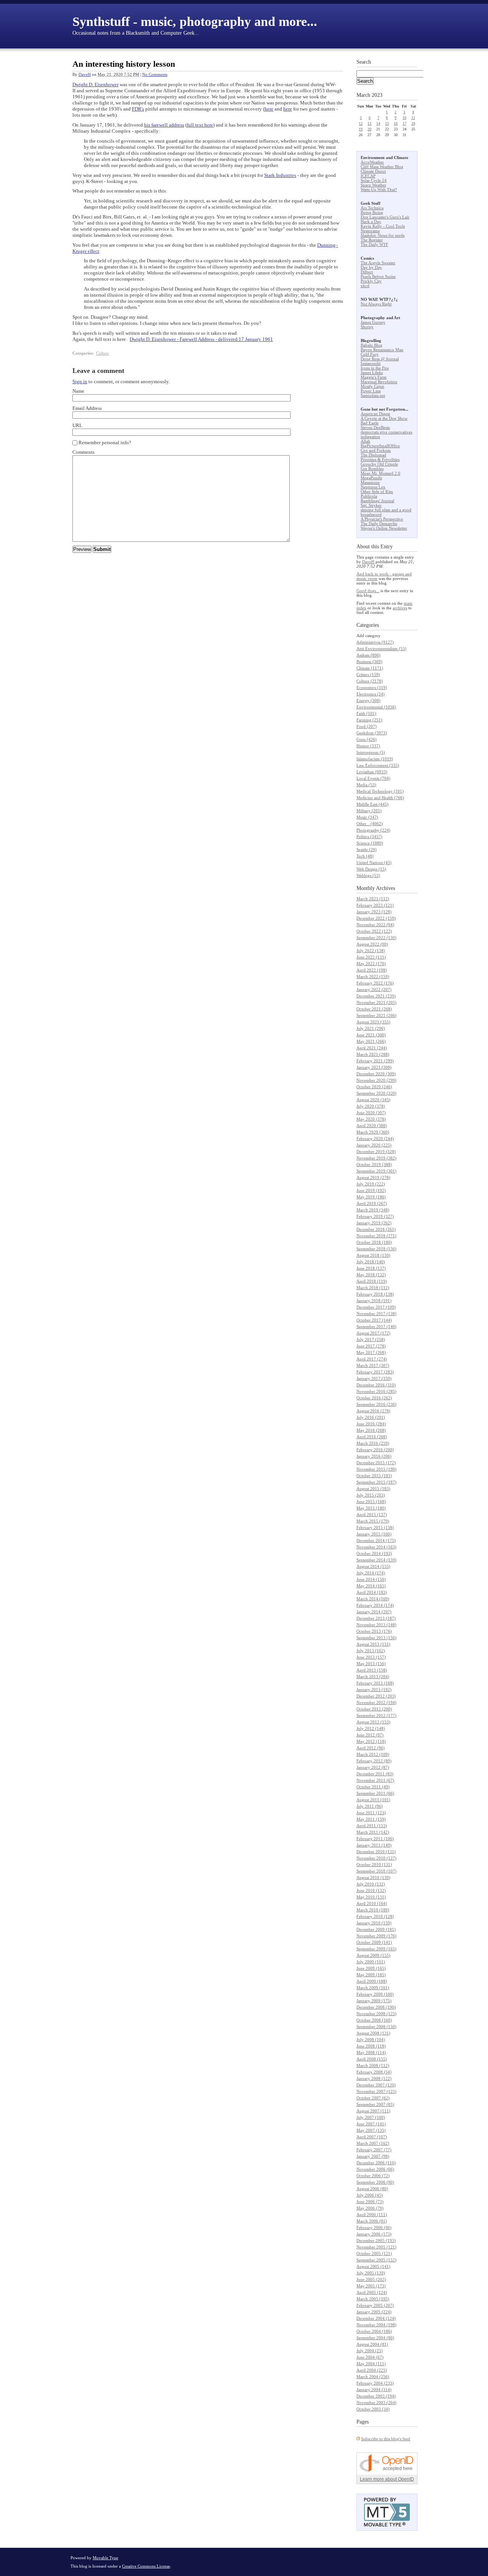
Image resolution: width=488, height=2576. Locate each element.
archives (400, 608)
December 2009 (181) (376, 1929)
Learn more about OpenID (387, 2479)
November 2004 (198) (376, 2325)
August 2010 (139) (373, 1877)
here (269, 109)
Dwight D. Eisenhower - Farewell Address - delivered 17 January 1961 (201, 339)
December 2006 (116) (376, 2163)
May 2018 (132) (371, 1275)
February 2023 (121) (375, 905)
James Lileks (372, 373)
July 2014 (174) (371, 1573)
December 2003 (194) (376, 2396)
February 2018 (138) (375, 1294)
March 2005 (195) (373, 2299)
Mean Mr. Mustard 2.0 (380, 473)
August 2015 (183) (373, 1489)
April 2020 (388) (372, 1126)
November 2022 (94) (375, 925)
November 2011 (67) (375, 1780)
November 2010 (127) (376, 1858)
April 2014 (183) (372, 1592)
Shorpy (367, 327)
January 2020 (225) (374, 1145)
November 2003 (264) (376, 2403)
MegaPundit (371, 478)
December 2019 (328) (376, 1151)
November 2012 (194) (376, 1702)
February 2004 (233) (375, 2383)
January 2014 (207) (374, 1612)
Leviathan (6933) (372, 772)
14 (378, 123)
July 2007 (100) (371, 2117)
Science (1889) (370, 843)
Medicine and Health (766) (380, 798)
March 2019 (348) (373, 1210)
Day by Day (371, 267)
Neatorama (370, 231)
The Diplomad (373, 455)
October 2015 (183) (374, 1476)
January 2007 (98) (373, 2156)
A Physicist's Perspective (382, 519)
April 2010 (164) (372, 1903)
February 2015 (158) (375, 1527)
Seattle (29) (367, 850)
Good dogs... (368, 591)
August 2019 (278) (373, 1177)
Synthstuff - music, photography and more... (195, 22)
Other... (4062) (370, 824)
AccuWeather (372, 162)
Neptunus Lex (373, 487)
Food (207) (367, 726)
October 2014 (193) (374, 1553)
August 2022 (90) (372, 944)
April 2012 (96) (371, 1748)
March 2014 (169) (373, 1599)
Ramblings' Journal (377, 501)
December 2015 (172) (376, 1463)
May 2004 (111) (371, 2364)
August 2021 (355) (373, 1022)
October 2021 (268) (374, 1009)
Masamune (370, 482)
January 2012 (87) (373, 1767)
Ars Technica (372, 208)
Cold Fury (370, 354)
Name (78, 391)
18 (413, 123)
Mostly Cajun (372, 386)
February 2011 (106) (375, 1839)
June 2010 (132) (371, 1890)
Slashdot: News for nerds (383, 235)
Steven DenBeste (375, 427)
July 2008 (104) (371, 2040)
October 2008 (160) (374, 2020)
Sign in (80, 381)
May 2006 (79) (370, 2208)
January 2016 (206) (374, 1456)
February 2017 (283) (375, 1372)
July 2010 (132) (371, 1884)
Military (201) (369, 811)
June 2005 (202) (371, 2279)
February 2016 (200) (375, 1450)
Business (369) (369, 662)
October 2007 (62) (373, 2098)
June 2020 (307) (371, 1113)
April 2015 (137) (372, 1514)
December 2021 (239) (376, 996)
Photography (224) (373, 830)
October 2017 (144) (374, 1320)
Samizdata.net (373, 395)
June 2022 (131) (371, 957)
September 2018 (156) (376, 1249)
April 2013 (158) (372, 1670)
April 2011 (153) (372, 1826)
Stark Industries (280, 175)
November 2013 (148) (376, 1625)
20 (369, 129)
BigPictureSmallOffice (380, 446)
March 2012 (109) (373, 1754)
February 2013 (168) (375, 1683)
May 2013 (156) (371, 1664)
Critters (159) (368, 675)
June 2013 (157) (371, 1657)
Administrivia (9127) (375, 642)
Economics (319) (372, 687)
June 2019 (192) (371, 1190)
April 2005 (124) (372, 2292)
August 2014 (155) (373, 1566)
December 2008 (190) (376, 2007)
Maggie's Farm (374, 377)
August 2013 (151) (373, 1644)
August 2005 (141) (373, 2266)
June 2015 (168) (371, 1502)
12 (361, 123)
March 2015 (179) (373, 1521)
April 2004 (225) (372, 2370)
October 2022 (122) (374, 931)
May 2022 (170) (371, 964)
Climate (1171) (370, 668)
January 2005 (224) (374, 2312)
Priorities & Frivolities (380, 459)
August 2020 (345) (373, 1100)
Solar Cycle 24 (374, 180)
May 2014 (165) (371, 1586)
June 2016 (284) (371, 1424)
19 (361, 129)
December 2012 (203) (376, 1696)
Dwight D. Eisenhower (96, 84)
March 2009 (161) (373, 1988)
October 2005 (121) (374, 2253)
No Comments (155, 74)
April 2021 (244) (372, 1048)
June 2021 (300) (371, 1035)
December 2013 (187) (376, 1618)
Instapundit (371, 363)
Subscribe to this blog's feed (386, 2439)
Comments (83, 452)
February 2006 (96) (374, 2228)
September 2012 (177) (376, 1715)
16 (396, 123)
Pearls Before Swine (378, 276)
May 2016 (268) (371, 1430)
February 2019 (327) (375, 1216)
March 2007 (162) (373, 2143)
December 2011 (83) (375, 1774)
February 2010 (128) (375, 1916)
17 (405, 123)
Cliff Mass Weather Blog (382, 167)
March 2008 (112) (373, 2065)
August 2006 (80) (372, 2189)
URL (77, 425)
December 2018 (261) (376, 1229)
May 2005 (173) (371, 2286)
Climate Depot (373, 171)
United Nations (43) (374, 862)
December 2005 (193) (376, 2240)
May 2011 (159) (371, 1819)
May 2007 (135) (371, 2130)
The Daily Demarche (379, 524)
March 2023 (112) (373, 899)
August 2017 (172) (373, 1333)
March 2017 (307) (373, 1365)
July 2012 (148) (371, 1728)
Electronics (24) (371, 694)
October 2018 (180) (374, 1242)
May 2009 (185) (371, 1975)
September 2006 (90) (375, 2182)
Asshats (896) (368, 655)
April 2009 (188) (372, 1981)
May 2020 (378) (371, 1119)
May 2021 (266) (371, 1041)
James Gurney (373, 322)
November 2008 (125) (376, 2014)
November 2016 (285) (376, 1391)
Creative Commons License (146, 2566)
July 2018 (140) (371, 1262)
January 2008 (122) (374, 2078)
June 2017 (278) (371, 1346)
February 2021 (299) (375, 1061)
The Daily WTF (374, 244)
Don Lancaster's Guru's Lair (385, 217)
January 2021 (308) (374, 1067)
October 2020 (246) (374, 1087)
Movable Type (105, 2558)
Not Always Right (376, 304)
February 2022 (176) (375, 983)
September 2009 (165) (376, 1949)
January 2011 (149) (374, 1845)
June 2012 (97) (370, 1735)
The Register (372, 240)
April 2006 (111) (372, 2215)
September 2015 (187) (376, 1482)
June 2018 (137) (371, 1268)
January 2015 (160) (374, 1534)
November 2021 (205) (376, 1002)
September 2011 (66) (375, 1793)
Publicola (369, 496)
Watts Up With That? (379, 190)
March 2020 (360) (373, 1132)
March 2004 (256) (373, 2377)
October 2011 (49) (373, 1787)
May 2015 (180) (371, 1508)
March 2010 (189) (373, 1910)
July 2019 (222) (371, 1184)
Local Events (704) (373, 778)
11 (413, 118)
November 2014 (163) (376, 1547)
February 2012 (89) (374, 1761)
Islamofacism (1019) (375, 759)
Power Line (371, 391)
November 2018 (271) (376, 1236)
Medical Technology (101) (380, 791)
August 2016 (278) (373, 1411)
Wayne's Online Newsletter (384, 528)
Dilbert (367, 272)
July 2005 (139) (371, 2273)
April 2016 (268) (372, 1437)
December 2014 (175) (376, 1540)
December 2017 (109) (376, 1307)
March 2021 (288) (373, 1054)
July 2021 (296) (371, 1028)
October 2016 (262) (374, 1398)
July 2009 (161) (371, 1962)
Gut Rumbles (372, 469)
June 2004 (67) (370, 2357)
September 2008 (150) (376, 2027)
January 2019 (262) (374, 1223)
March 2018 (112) (373, 1288)
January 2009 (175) (374, 2001)
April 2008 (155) (372, 2059)
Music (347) (367, 817)
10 (405, 118)
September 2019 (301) (376, 1171)
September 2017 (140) (376, 1327)
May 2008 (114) (371, 2052)
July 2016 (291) (371, 1417)
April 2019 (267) (372, 1203)
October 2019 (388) (374, 1164)
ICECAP (368, 176)
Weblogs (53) (368, 875)
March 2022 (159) (373, 976)
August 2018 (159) (373, 1255)
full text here (200, 125)
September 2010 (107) (376, 1871)
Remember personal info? (105, 442)
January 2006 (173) (374, 2234)
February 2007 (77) (374, 2150)
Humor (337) (368, 746)
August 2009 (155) (373, 1955)
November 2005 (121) (376, 2247)
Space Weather (373, 185)
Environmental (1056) (376, 707)
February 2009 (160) (375, 1994)
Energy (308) (368, 700)
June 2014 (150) (371, 1579)
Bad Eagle (370, 423)
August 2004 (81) (372, 2344)
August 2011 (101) (373, 1800)
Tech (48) (365, 856)
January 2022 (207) (374, 989)
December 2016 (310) (376, 1385)
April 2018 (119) (372, 1281)
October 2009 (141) (374, 1942)
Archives (385, 888)
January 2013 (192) (374, 1689)
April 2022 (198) (372, 970)
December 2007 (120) (376, 2085)
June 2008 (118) (371, 2046)
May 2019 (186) (371, 1197)
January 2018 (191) (374, 1301)
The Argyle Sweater (378, 263)
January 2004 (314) (374, 2390)
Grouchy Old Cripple (379, 464)
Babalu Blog (372, 345)
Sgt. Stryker (371, 505)
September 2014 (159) (376, 1560)
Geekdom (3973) (372, 733)
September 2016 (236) (376, 1404)
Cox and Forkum (376, 450)
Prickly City (371, 281)
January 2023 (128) (374, 912)
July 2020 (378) (371, 1106)
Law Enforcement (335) (378, 765)
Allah (365, 441)
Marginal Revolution (379, 382)
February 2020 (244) (375, 1139)
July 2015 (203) (371, 1495)
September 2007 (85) (375, 2104)
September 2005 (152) (376, 2260)
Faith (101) (366, 713)
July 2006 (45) (370, 2195)
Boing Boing (372, 212)
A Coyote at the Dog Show (384, 418)
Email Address (87, 408)
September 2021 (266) (376, 1015)
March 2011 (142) (373, 1832)
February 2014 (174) (375, 1605)
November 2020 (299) (376, 1080)
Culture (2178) (370, 681)
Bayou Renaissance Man (382, 350)
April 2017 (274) (372, 1359)
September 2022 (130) (376, 938)
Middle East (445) (372, 804)
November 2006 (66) (375, 2169)
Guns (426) (367, 739)
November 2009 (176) (376, 1936)
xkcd (365, 286)
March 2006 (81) (372, 2221)
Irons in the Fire (375, 368)
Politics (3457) (369, 837)
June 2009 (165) (371, 1968)
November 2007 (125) (376, 2091)
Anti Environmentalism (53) (381, 649)
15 (387, 123)
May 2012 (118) (371, 1741)
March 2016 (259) (373, 1443)
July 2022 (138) (371, 951)
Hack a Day (371, 222)
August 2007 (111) (373, 2111)
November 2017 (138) (376, 1314)
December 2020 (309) (376, 1074)
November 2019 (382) (376, 1158)
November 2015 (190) (376, 1469)
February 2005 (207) (375, 2305)
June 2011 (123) (371, 1813)
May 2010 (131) (371, 1897)
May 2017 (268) (371, 1352)
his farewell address (164, 125)
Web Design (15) (371, 869)
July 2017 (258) (371, 1339)
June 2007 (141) (371, 2124)
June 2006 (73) (370, 2202)
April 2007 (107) (372, 2137)
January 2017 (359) (374, 1378)
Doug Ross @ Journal (380, 359)
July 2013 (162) (371, 1651)
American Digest (375, 414)
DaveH (85, 74)
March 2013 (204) (373, 1677)
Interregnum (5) (371, 752)
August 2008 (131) (373, 2033)
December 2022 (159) (376, 918)
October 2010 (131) (374, 1865)
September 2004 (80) (375, 2338)
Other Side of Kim (377, 491)
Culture (103, 353)
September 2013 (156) (376, 1638)
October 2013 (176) (374, 1631)
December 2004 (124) (376, 2318)
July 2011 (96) (370, 1806)
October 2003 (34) (373, 2409)
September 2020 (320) (376, 1093)
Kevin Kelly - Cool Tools (383, 226)
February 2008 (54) (374, 2072)
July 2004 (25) (370, 2351)
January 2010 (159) (374, 1923)
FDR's (138, 109)
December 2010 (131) (376, 1852)
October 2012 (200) (374, 1709)
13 (369, 123)
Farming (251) (369, 720)
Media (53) (366, 785)
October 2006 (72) (373, 2176)
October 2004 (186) (374, 2331)
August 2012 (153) (373, 1722)
